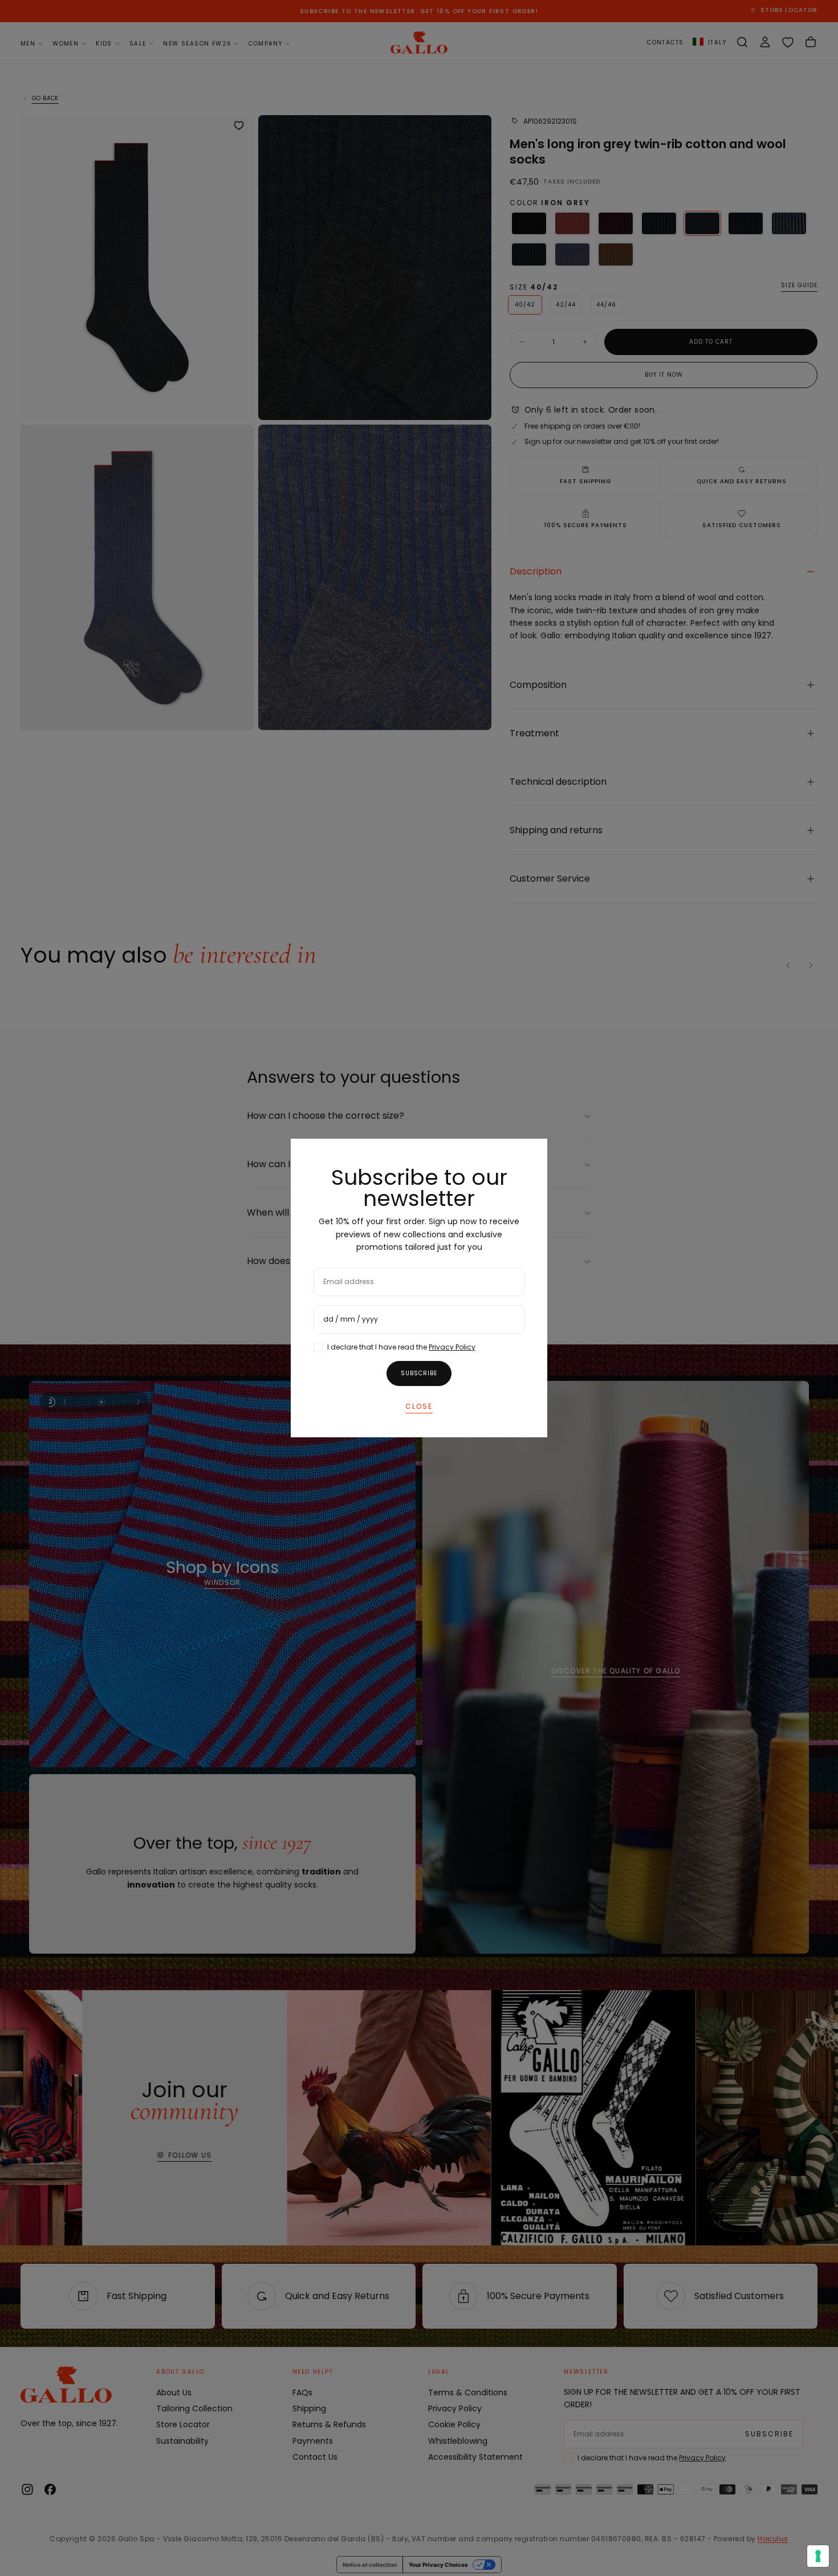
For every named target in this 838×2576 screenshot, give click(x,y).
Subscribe (419, 1373)
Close (419, 1406)
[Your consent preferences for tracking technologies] (818, 2556)
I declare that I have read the (401, 1347)
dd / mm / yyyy (351, 1319)
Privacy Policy (452, 1347)
